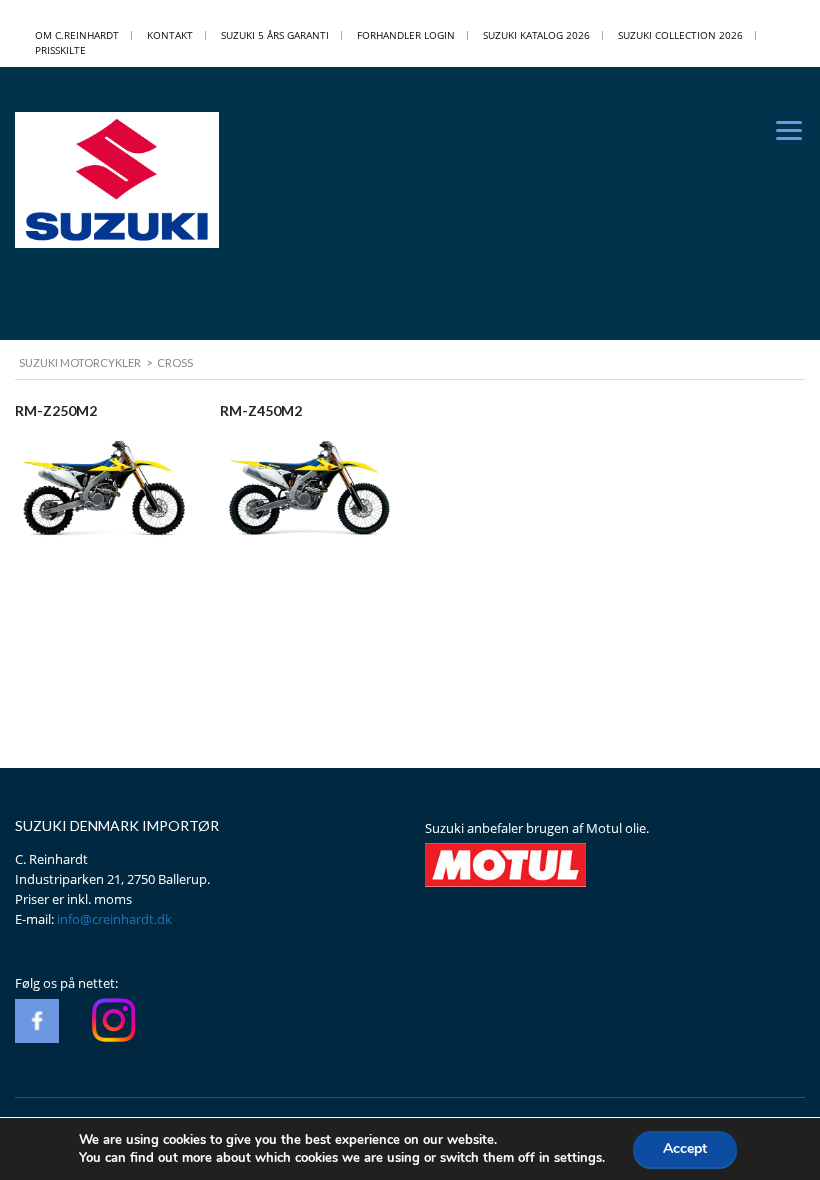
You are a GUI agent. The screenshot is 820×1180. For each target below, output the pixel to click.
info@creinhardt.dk (114, 919)
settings (578, 1158)
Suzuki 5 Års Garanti (275, 35)
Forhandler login (406, 35)
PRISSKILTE (60, 50)
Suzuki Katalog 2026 (536, 35)
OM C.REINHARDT (77, 35)
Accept (685, 1148)
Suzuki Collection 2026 (680, 35)
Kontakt (170, 35)
